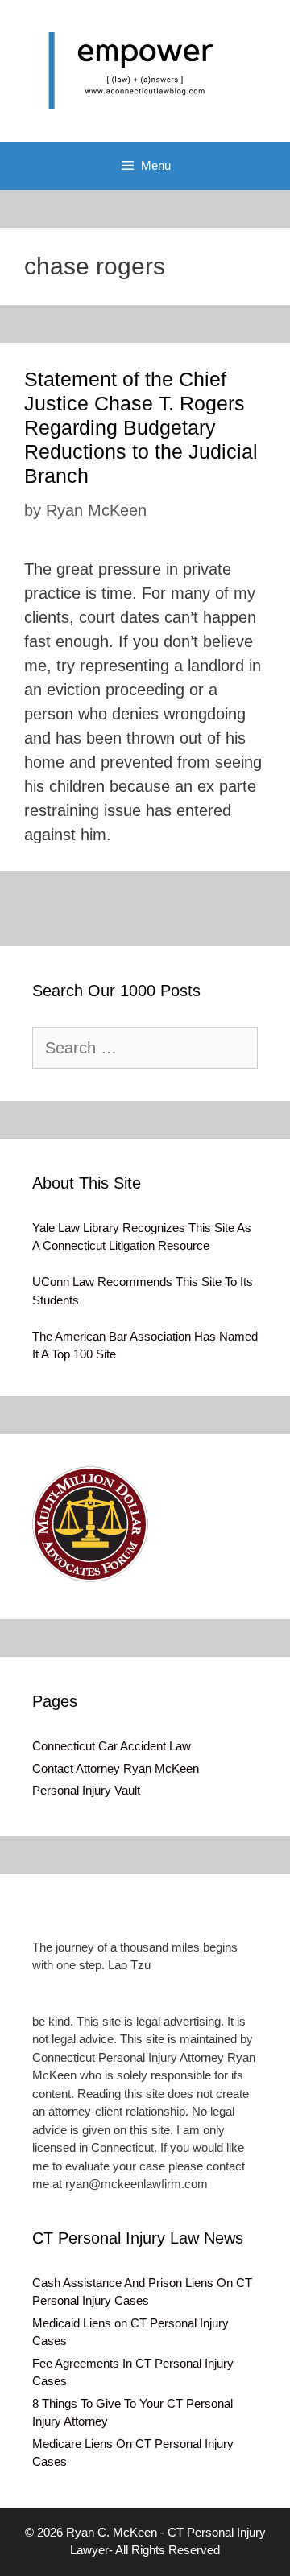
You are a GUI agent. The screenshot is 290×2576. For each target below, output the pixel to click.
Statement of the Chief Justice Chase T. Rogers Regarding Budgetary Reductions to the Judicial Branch (141, 427)
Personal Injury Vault (86, 1790)
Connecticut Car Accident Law (112, 1746)
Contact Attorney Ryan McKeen (116, 1768)
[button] (90, 1524)
